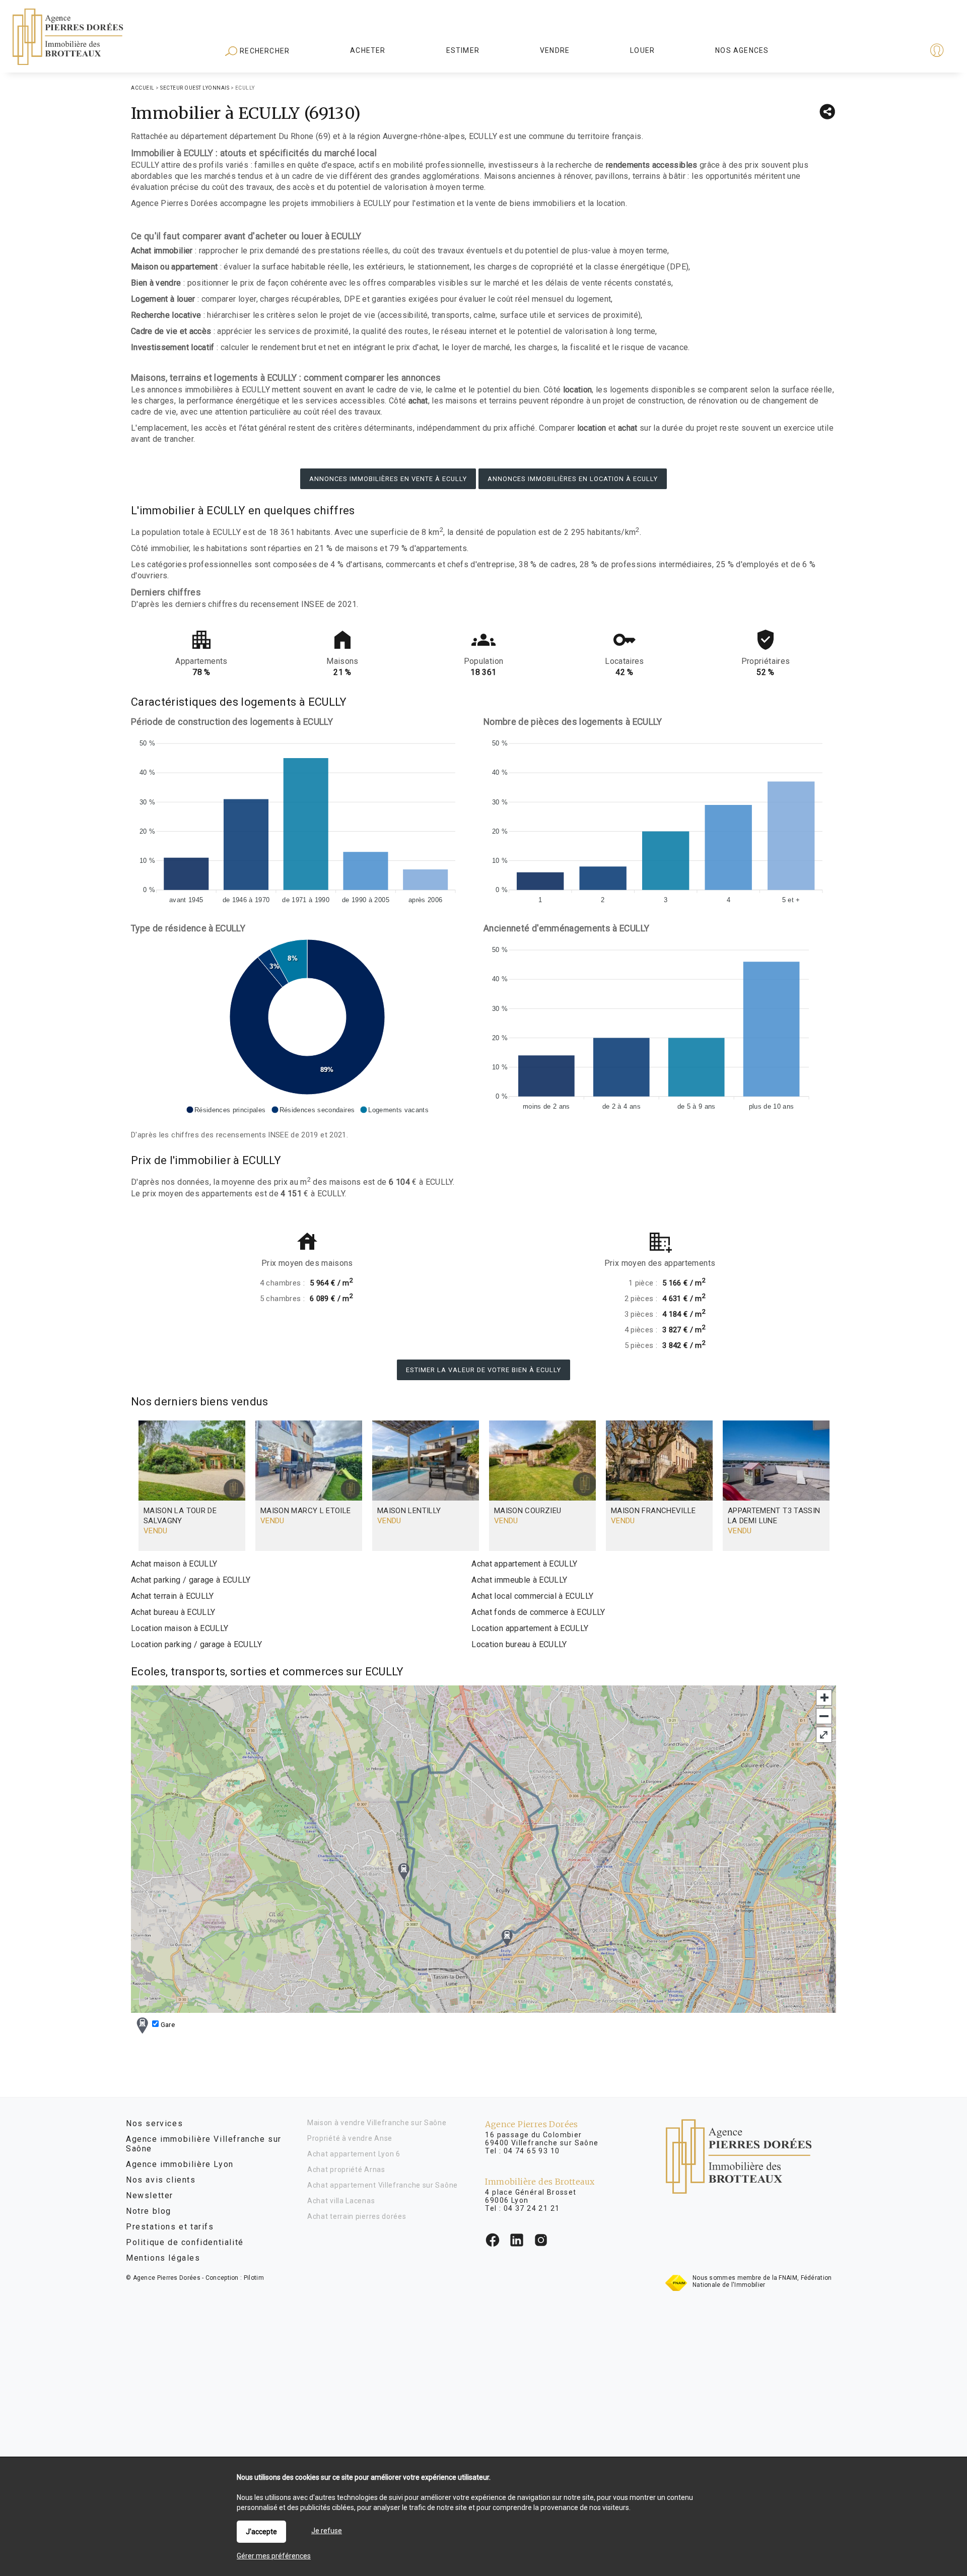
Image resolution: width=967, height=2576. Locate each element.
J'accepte (261, 2532)
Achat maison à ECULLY (174, 1564)
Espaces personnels (897, 51)
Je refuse (327, 2531)
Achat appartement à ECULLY (524, 1564)
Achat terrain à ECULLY (172, 1596)
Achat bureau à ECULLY (173, 1612)
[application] (307, 819)
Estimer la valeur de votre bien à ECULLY (483, 1370)
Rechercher (264, 51)
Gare (167, 2025)
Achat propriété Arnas (346, 2170)
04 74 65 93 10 (532, 2151)
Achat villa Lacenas (341, 2201)
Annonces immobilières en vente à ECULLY (388, 479)
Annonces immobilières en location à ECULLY (573, 479)
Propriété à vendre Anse (350, 2138)
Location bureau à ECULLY (519, 1644)
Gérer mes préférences (274, 2556)
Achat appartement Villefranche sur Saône (383, 2185)
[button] (226, 1110)
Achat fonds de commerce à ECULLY (538, 1612)
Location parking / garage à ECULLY (196, 1644)
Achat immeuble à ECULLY (519, 1580)
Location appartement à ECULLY (530, 1628)
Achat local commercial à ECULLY (532, 1596)
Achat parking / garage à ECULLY (191, 1580)
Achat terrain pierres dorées (357, 2216)
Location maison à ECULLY (180, 1628)
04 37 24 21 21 (532, 2208)
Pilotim (254, 2278)
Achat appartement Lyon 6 (354, 2154)
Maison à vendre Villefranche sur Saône (377, 2123)
